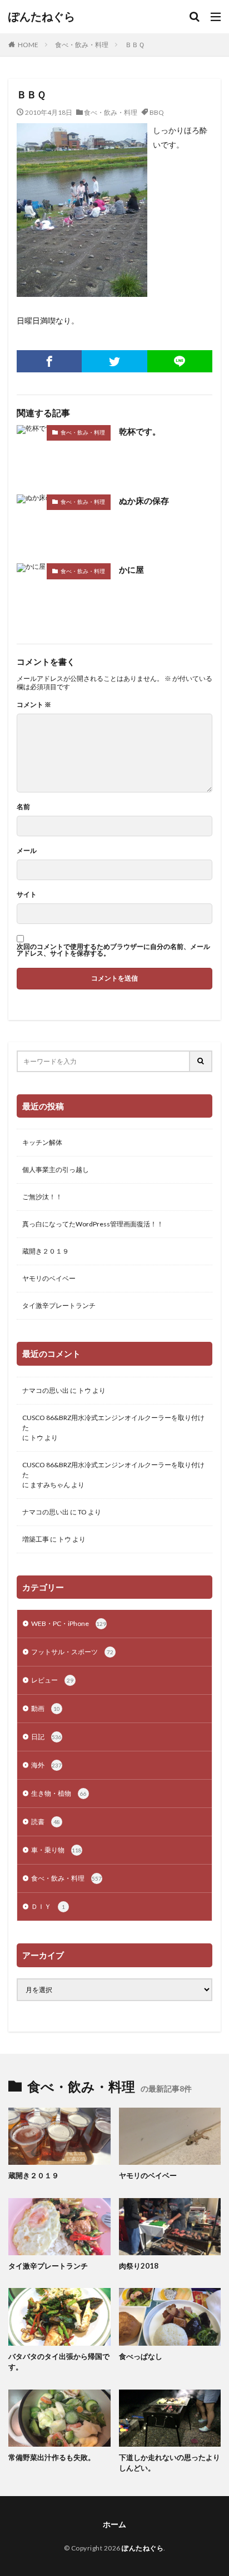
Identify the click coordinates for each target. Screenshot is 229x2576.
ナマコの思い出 (46, 1390)
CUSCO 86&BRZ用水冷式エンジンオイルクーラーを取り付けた (113, 1423)
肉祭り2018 (139, 2266)
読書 (46, 1822)
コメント (34, 705)
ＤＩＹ (48, 1906)
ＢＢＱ (135, 45)
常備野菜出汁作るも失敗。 (52, 2457)
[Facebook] (49, 361)
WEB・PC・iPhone (69, 1623)
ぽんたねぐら (42, 17)
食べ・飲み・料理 (82, 45)
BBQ (157, 112)
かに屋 (131, 569)
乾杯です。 (140, 431)
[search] (201, 1061)
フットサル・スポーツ (72, 1652)
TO (82, 1512)
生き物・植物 (59, 1793)
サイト (27, 895)
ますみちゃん (50, 1485)
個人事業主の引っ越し (56, 1170)
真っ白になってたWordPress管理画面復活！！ (93, 1224)
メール (27, 851)
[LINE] (180, 361)
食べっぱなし (141, 2356)
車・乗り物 (56, 1850)
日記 (46, 1737)
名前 (23, 807)
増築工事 (36, 1539)
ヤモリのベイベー (49, 1278)
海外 (46, 1765)
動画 (46, 1708)
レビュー (52, 1680)
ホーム (114, 2524)
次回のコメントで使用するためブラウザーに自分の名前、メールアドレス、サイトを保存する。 (113, 950)
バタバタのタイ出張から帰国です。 (59, 2362)
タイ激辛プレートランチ (59, 1305)
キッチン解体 (42, 1142)
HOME (28, 45)
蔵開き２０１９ (46, 1251)
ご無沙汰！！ (42, 1197)
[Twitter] (114, 361)
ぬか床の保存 (144, 501)
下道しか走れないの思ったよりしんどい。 (170, 2463)
